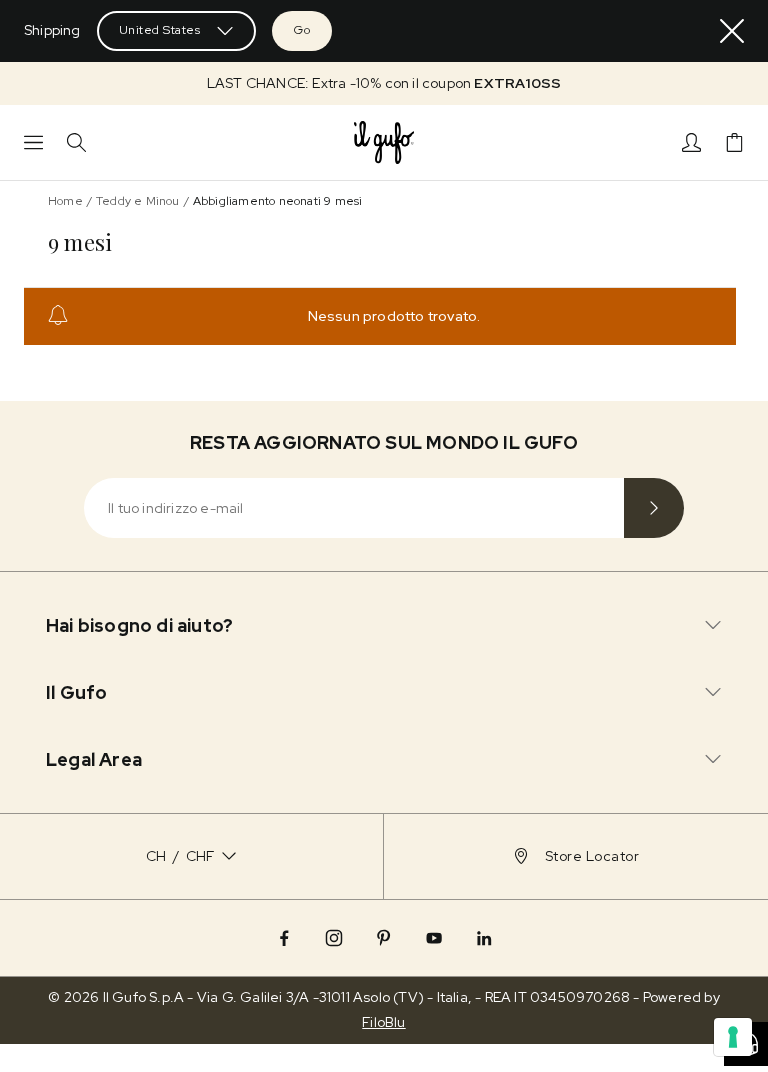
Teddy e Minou (138, 201)
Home (65, 201)
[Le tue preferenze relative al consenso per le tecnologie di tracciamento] (733, 1037)
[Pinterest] (384, 938)
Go (302, 30)
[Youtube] (434, 938)
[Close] (732, 31)
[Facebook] (284, 938)
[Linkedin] (484, 938)
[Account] (691, 142)
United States (160, 30)
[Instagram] (334, 938)
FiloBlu (383, 1022)
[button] (384, 83)
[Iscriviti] (654, 508)
